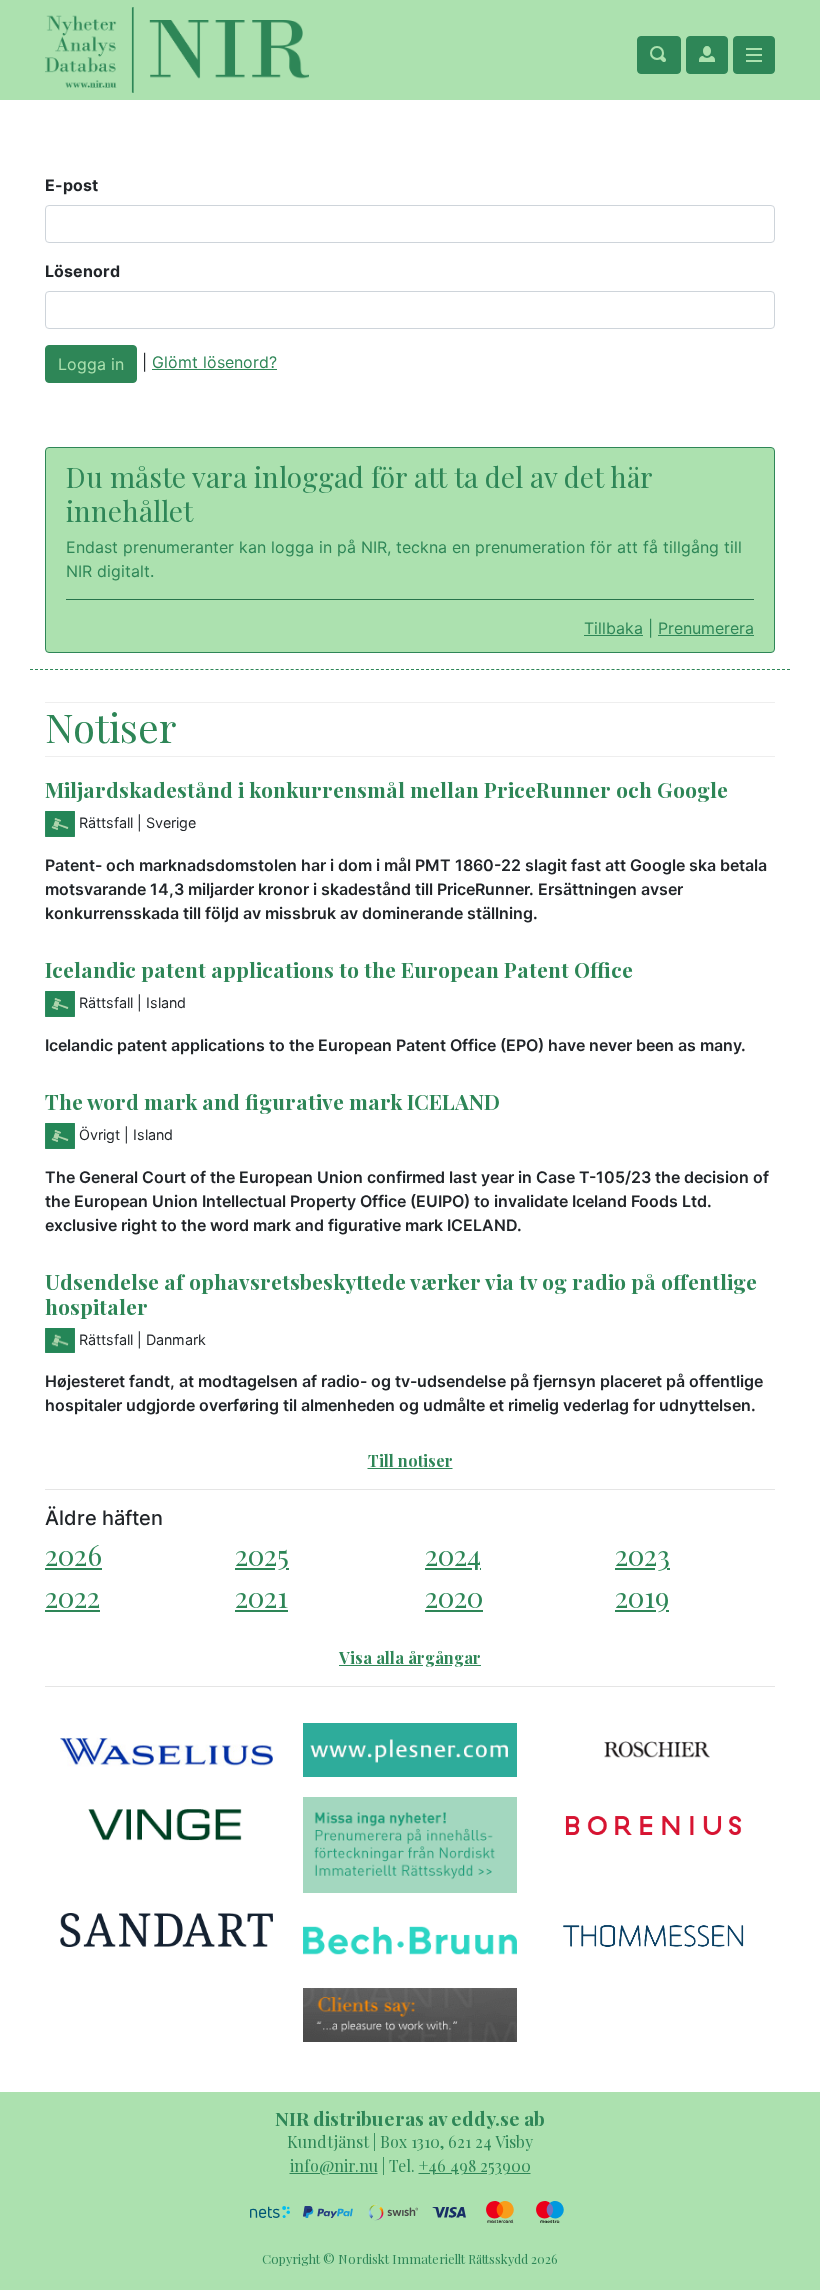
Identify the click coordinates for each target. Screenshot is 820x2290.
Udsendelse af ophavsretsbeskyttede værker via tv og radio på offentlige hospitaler (401, 1293)
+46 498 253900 (475, 2165)
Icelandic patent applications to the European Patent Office (339, 969)
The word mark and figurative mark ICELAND (272, 1101)
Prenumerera (706, 628)
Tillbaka (613, 628)
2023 (642, 1554)
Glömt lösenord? (214, 362)
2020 (454, 1596)
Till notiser (410, 1460)
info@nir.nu (334, 2165)
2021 (261, 1596)
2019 (642, 1596)
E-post (71, 185)
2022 (72, 1596)
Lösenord (82, 271)
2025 (262, 1554)
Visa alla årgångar (410, 1657)
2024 (453, 1554)
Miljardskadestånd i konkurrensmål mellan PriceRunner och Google (386, 789)
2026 (73, 1554)
